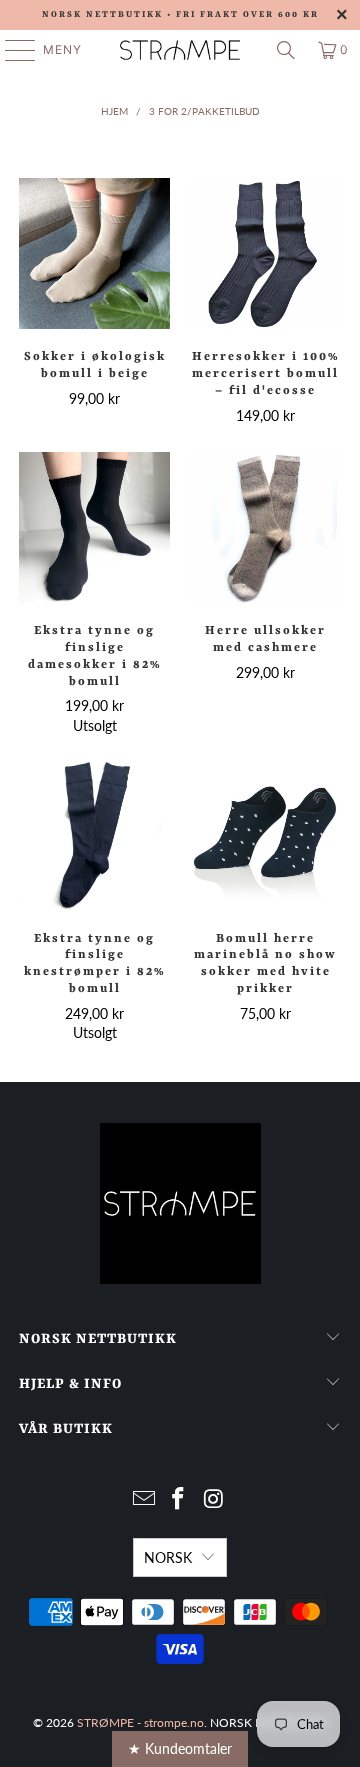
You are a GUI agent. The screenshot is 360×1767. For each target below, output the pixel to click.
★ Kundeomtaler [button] (180, 1748)
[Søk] (286, 50)
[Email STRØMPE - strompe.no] (144, 1499)
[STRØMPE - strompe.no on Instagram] (214, 1499)
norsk (168, 1557)
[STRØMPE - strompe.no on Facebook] (179, 1499)
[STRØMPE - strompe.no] (180, 50)
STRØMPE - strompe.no (140, 1722)
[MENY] (10, 50)
